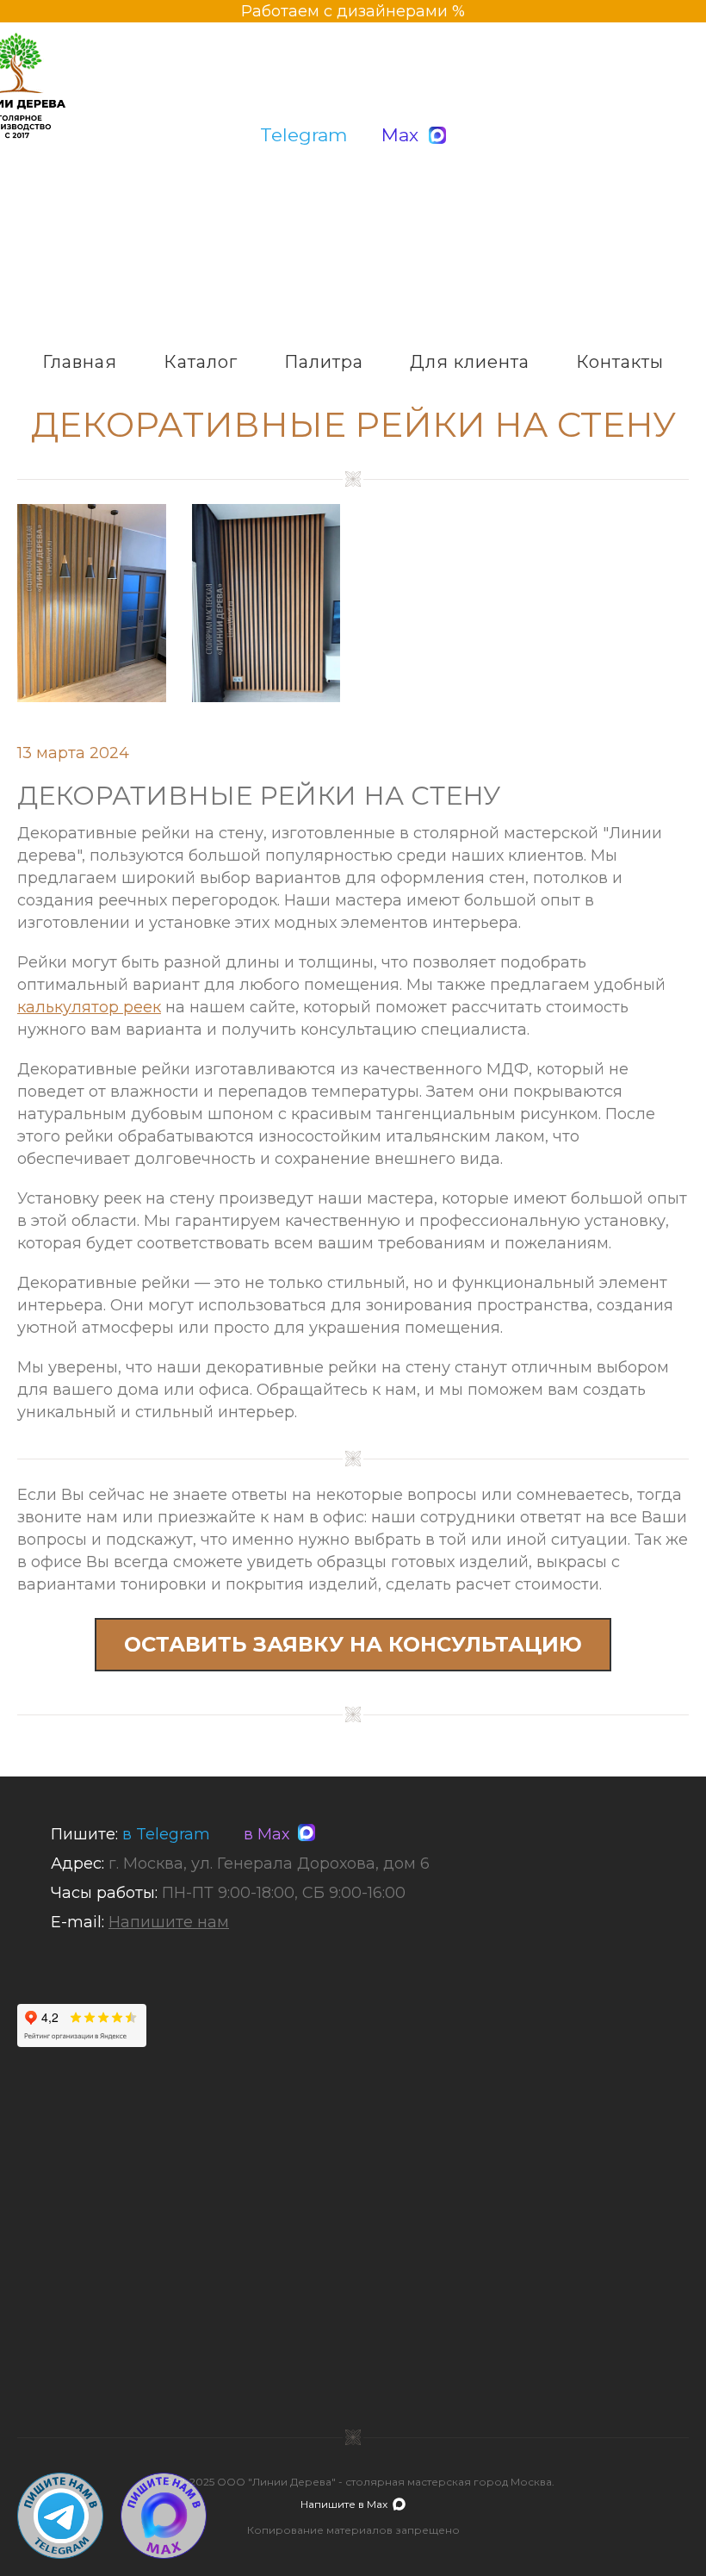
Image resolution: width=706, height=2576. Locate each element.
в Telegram (166, 1834)
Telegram (303, 135)
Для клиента (470, 362)
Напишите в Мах (344, 2504)
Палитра (324, 362)
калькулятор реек (89, 1007)
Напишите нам (169, 1922)
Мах (400, 135)
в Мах (262, 1834)
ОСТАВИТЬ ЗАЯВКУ (353, 1644)
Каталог (201, 362)
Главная (80, 362)
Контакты (620, 362)
